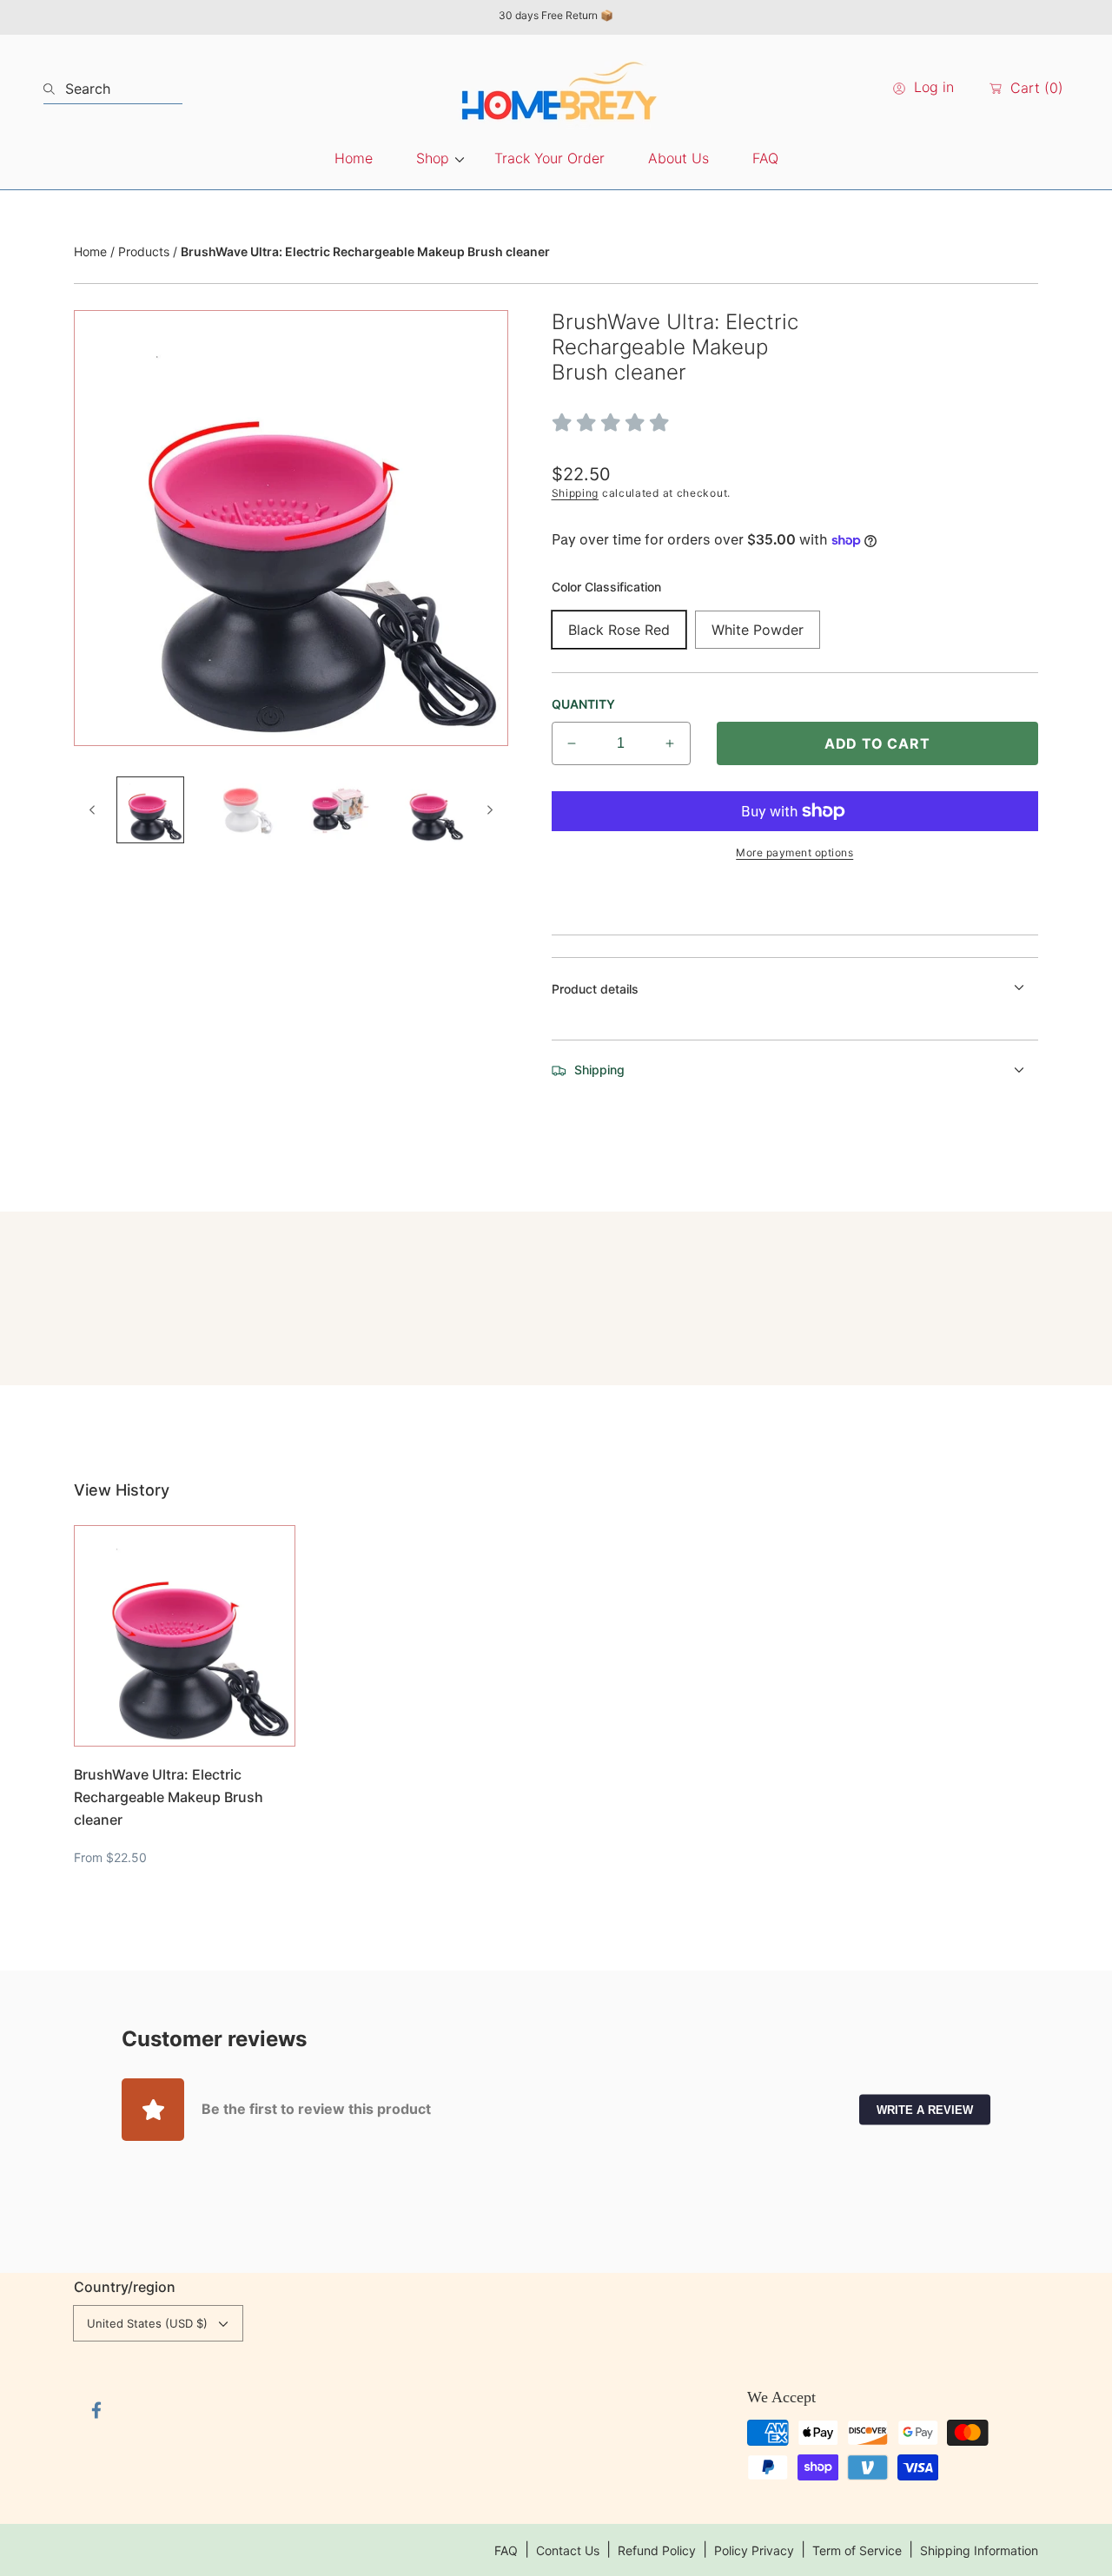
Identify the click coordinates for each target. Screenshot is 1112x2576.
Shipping (576, 493)
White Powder (758, 630)
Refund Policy (657, 2550)
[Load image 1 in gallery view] (150, 810)
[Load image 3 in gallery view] (338, 810)
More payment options (794, 852)
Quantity (583, 704)
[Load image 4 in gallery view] (432, 810)
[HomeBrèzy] (556, 89)
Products (144, 251)
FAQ (506, 2550)
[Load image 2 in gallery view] (244, 810)
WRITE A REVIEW (925, 2109)
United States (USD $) (147, 2323)
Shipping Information (979, 2550)
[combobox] (113, 89)
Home (90, 251)
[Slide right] (489, 809)
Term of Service (857, 2550)
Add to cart (877, 743)
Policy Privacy (754, 2550)
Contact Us (568, 2550)
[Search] (54, 89)
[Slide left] (93, 809)
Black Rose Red (619, 630)
